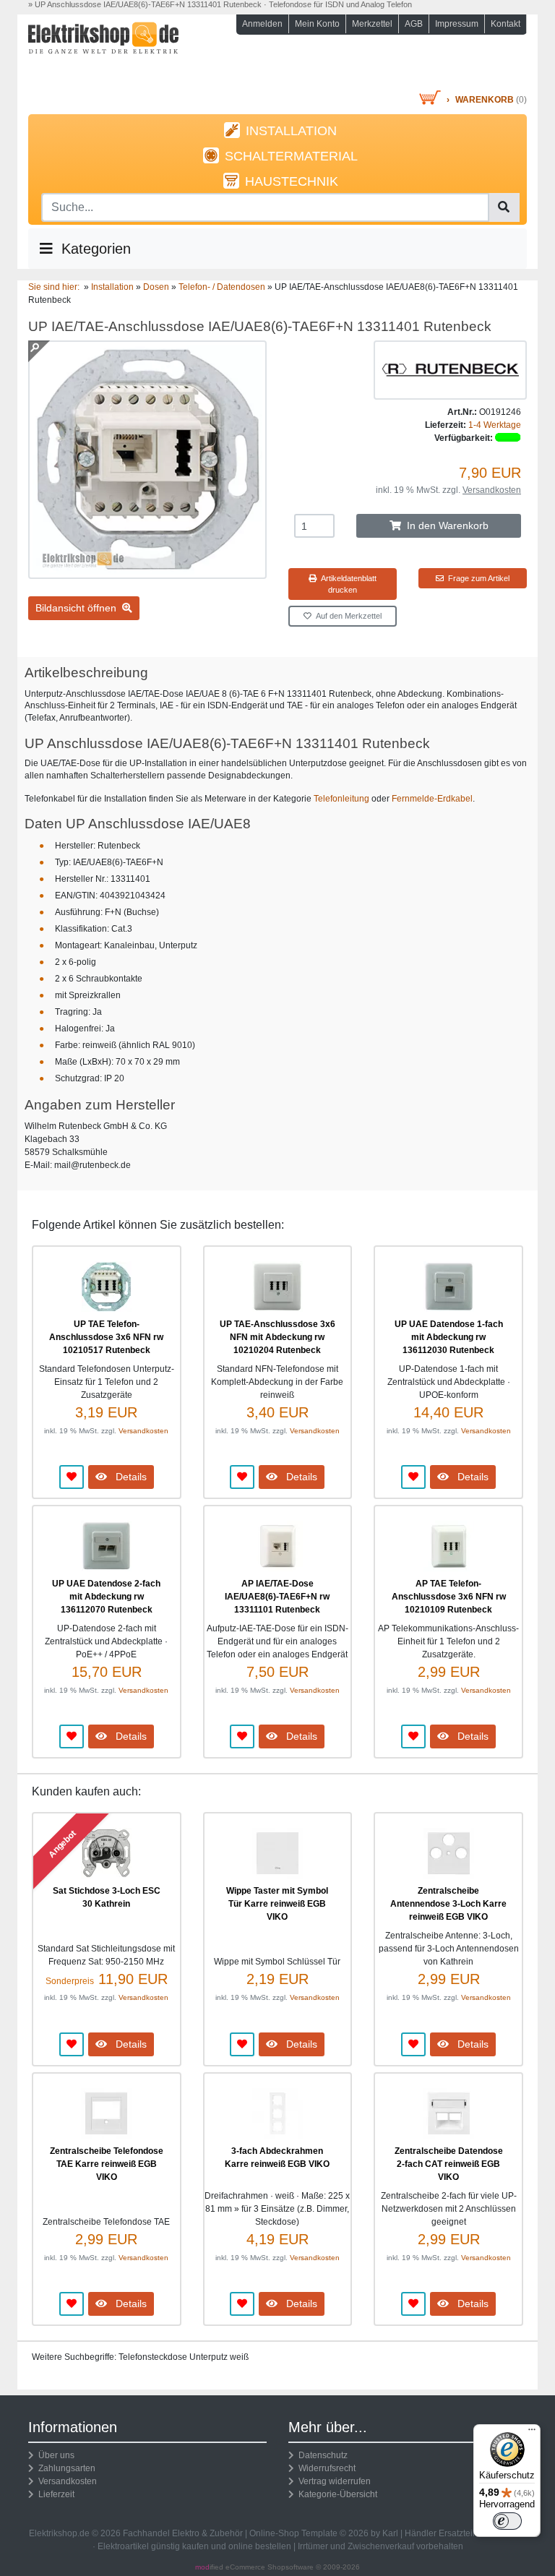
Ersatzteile (459, 2533)
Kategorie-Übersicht (336, 2494)
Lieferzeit (54, 2494)
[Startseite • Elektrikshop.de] (104, 55)
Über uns (54, 2455)
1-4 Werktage (495, 425)
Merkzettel (372, 24)
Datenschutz (321, 2455)
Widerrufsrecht (325, 2468)
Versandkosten (492, 490)
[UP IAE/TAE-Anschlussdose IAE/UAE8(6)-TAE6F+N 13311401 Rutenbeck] (147, 572)
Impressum (457, 24)
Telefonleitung (341, 799)
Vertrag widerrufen (332, 2481)
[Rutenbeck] (450, 369)
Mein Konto (317, 24)
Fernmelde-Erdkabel (432, 799)
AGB (414, 24)
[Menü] (532, 2433)
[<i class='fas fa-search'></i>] (504, 207)
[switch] (507, 2521)
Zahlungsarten (65, 2468)
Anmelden (262, 24)
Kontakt (505, 24)
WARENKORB (485, 100)
